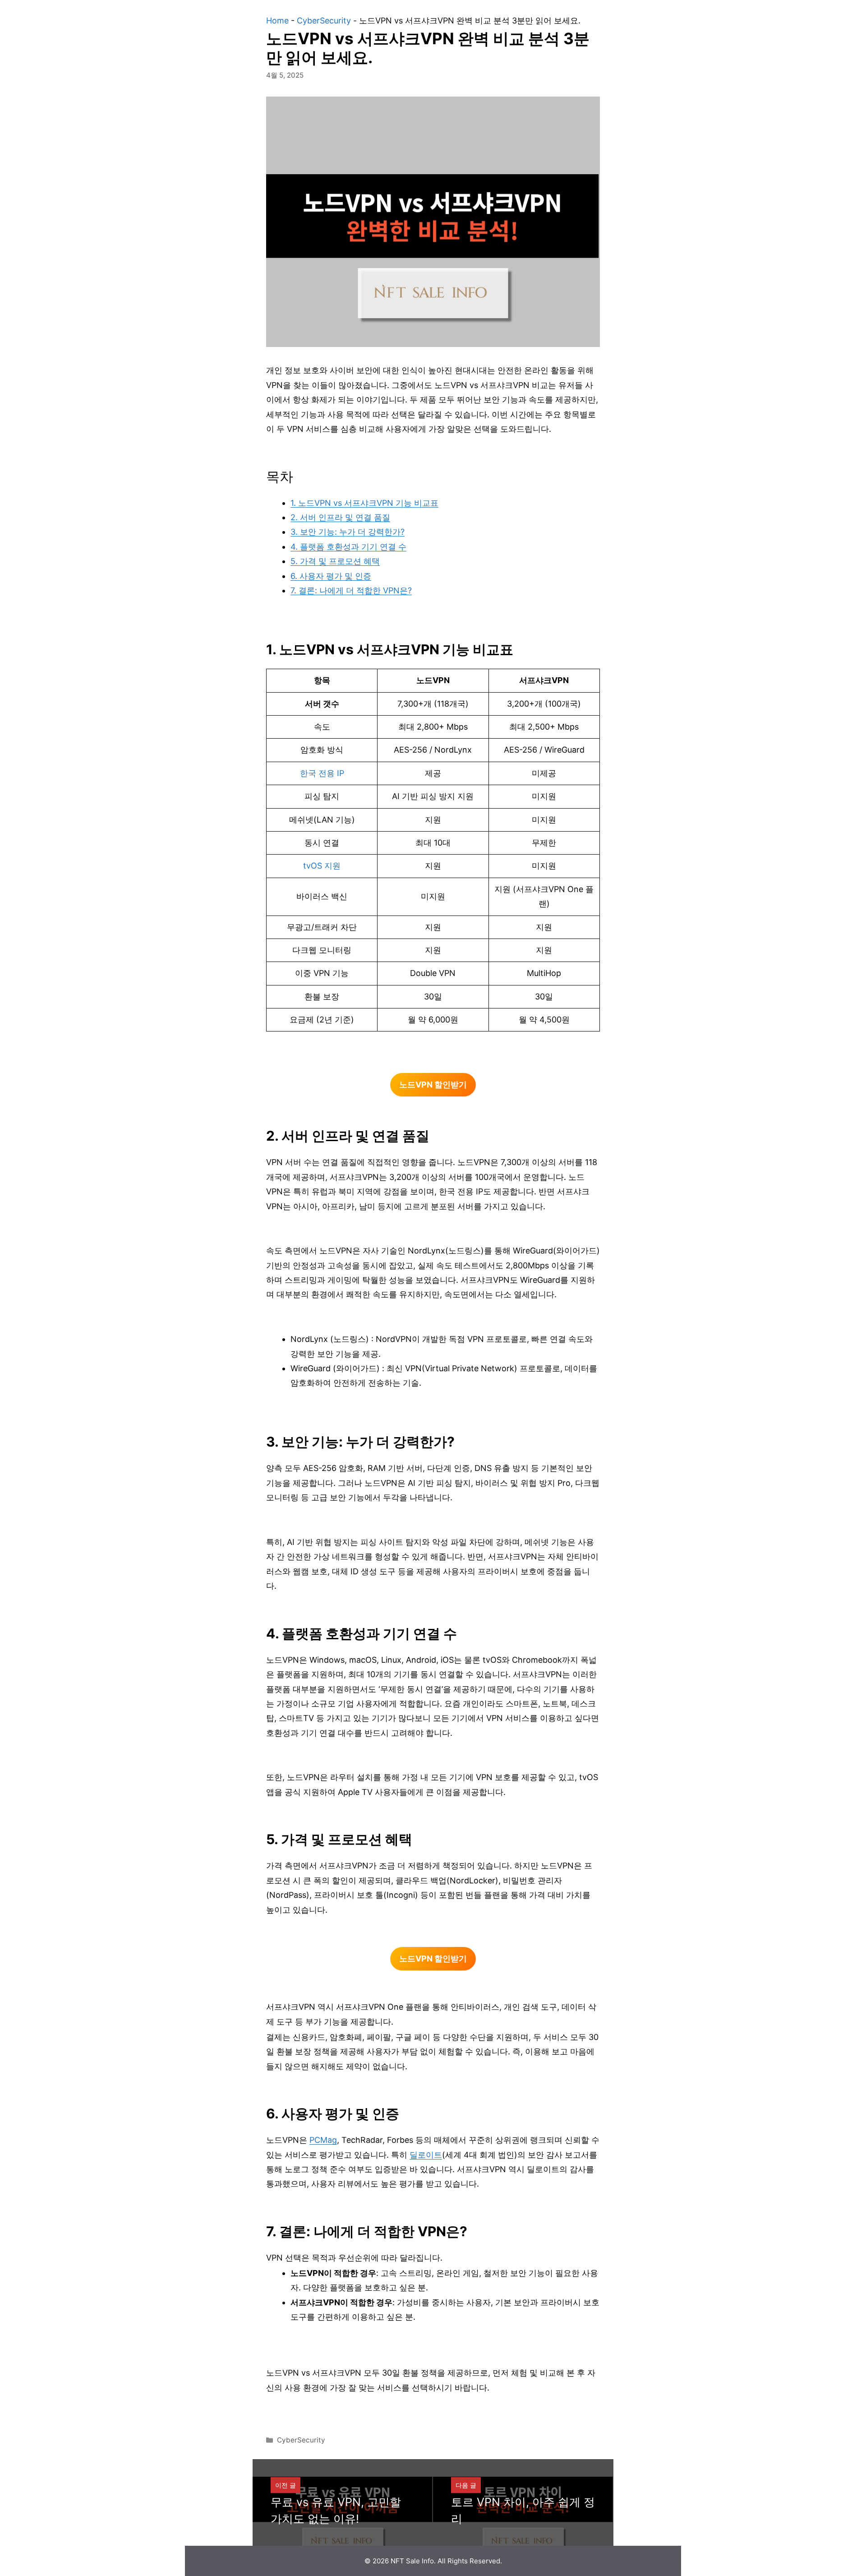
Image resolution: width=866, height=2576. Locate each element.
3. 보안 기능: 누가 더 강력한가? (348, 532)
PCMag (323, 2140)
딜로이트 (426, 2155)
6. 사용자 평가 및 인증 (331, 576)
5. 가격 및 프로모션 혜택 (335, 561)
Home (277, 21)
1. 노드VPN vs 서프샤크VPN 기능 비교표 (364, 503)
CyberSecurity (324, 21)
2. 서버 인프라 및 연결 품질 (340, 517)
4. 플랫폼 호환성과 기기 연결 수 (348, 547)
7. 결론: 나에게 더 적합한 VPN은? (351, 590)
